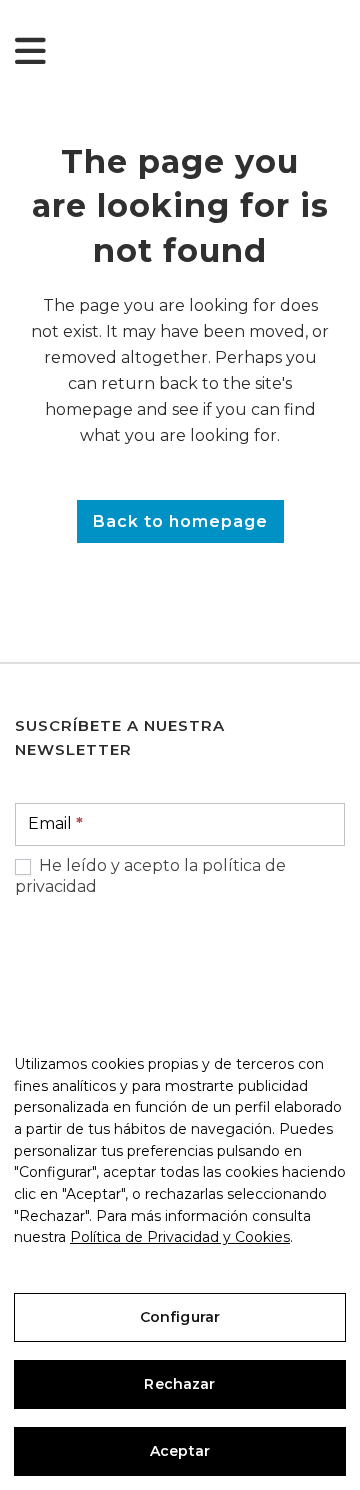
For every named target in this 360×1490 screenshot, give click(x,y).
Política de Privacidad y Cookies (180, 1237)
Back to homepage (180, 521)
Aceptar (180, 1451)
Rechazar (179, 1384)
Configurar (180, 1317)
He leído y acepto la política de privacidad (150, 876)
